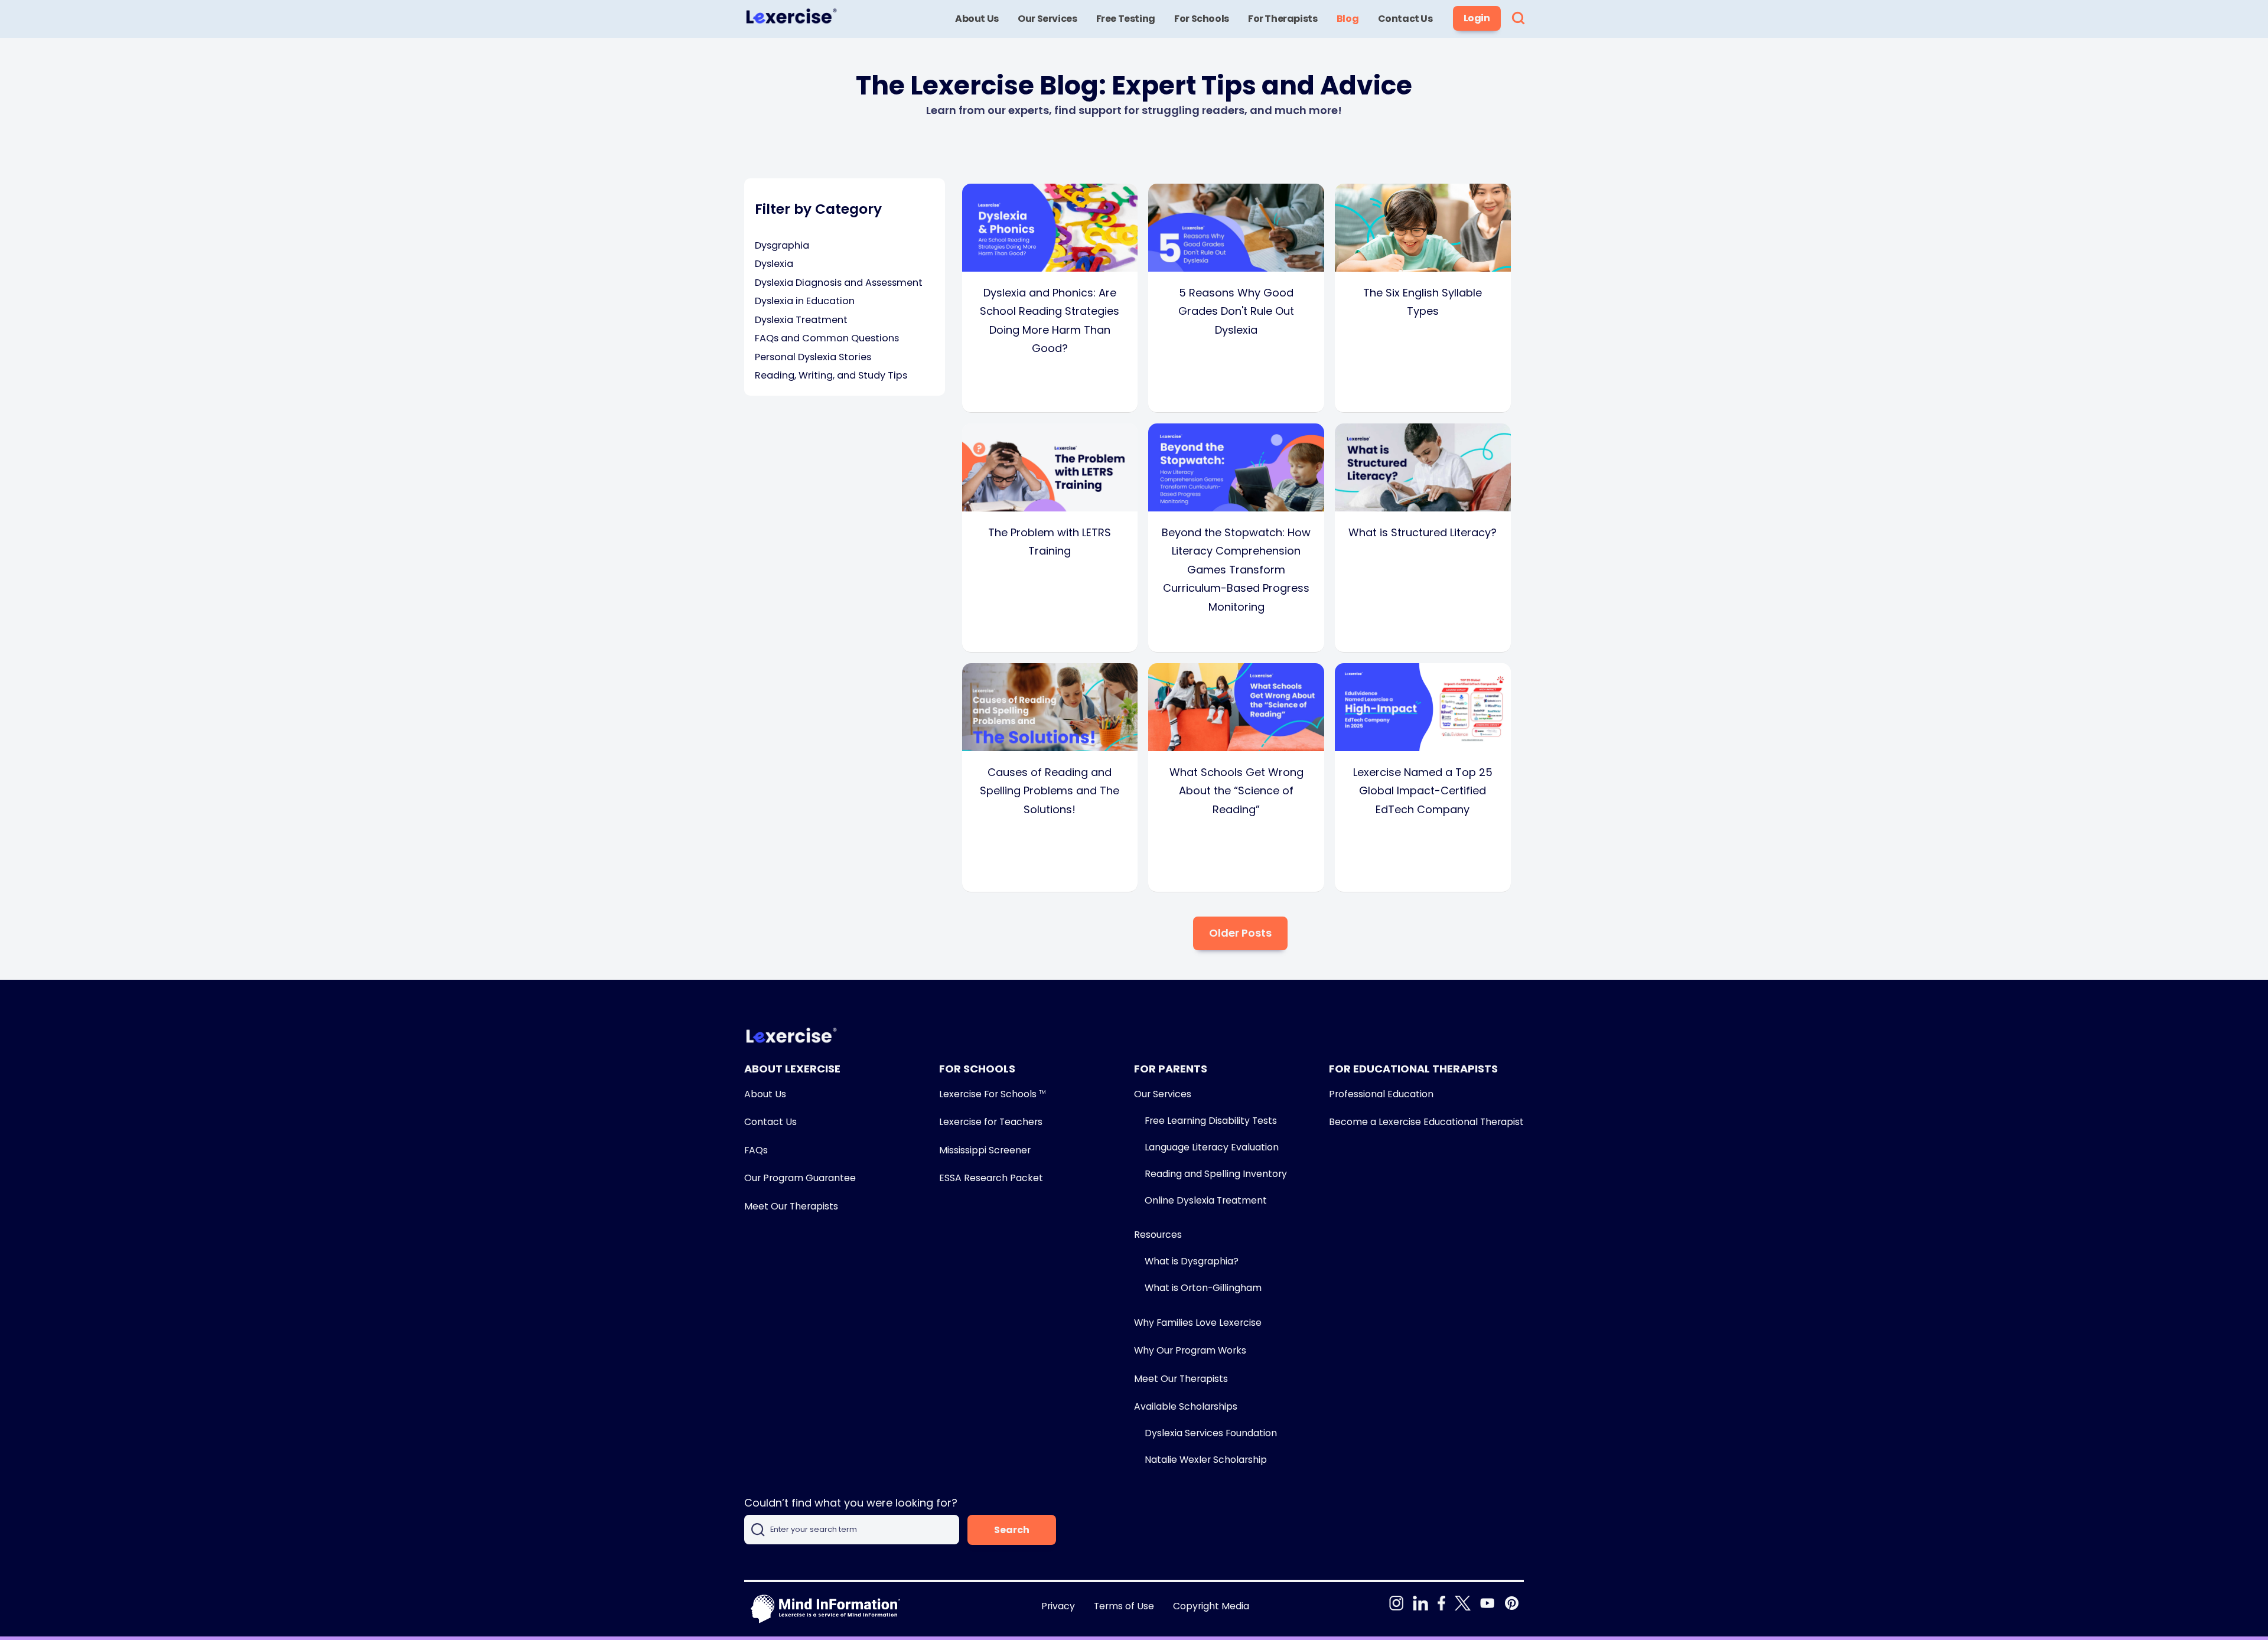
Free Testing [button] (1126, 19)
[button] (1518, 19)
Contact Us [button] (1405, 19)
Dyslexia (774, 264)
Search (1012, 1530)
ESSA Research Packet (991, 1178)
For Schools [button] (1202, 19)
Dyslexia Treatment (801, 320)
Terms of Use (1124, 1606)
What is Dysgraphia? (1192, 1261)
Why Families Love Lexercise (1198, 1323)
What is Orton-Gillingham (1203, 1288)
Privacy (1058, 1606)
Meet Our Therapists (791, 1206)
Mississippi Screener (985, 1150)
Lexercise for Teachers (991, 1122)
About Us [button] (977, 19)
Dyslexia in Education (805, 301)
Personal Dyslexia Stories (813, 357)
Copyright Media (1211, 1606)
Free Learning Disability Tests (1211, 1121)
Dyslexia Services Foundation (1211, 1433)
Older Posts (1240, 933)
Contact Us (770, 1122)
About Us (765, 1094)
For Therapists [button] (1283, 19)
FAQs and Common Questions (827, 338)
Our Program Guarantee (800, 1178)
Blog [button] (1348, 19)
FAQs (756, 1150)
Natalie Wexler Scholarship (1206, 1460)
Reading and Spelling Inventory (1216, 1174)
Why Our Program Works (1190, 1350)
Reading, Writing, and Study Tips (831, 375)
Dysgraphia (782, 245)
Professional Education (1381, 1094)
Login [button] (1477, 18)
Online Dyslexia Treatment (1206, 1200)
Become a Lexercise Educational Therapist (1426, 1122)
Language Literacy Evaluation (1212, 1147)
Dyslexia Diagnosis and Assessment (839, 283)
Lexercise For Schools (992, 1094)
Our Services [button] (1047, 19)
